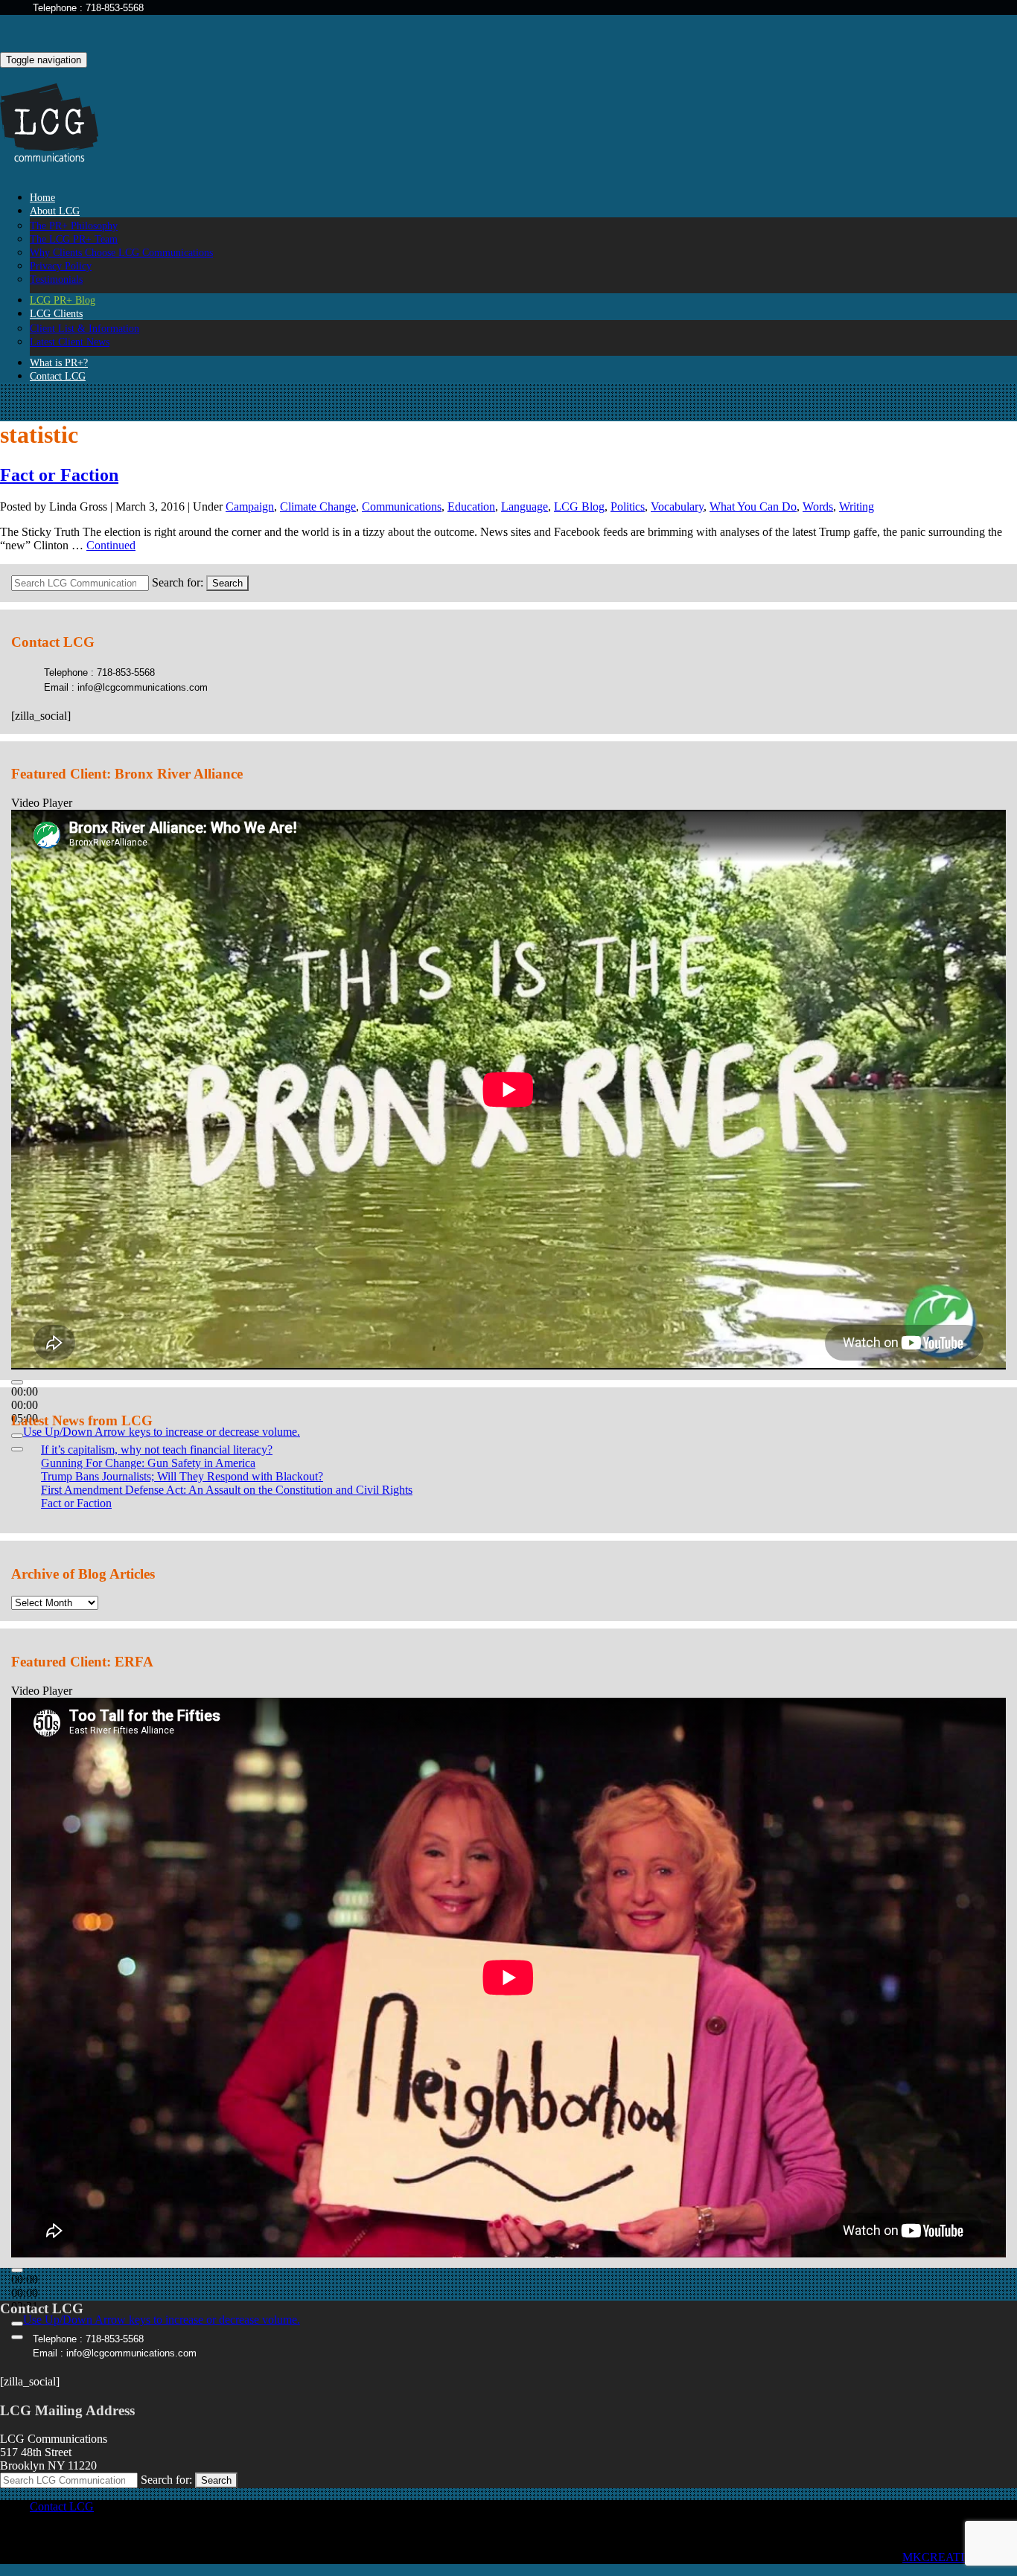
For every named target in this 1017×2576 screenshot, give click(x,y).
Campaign (250, 506)
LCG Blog (579, 506)
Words (818, 506)
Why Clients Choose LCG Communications (121, 253)
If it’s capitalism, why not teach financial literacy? (157, 1450)
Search (227, 583)
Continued (111, 545)
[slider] (162, 1432)
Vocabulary (677, 506)
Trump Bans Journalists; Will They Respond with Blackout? (182, 1476)
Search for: (178, 582)
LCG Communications (60, 123)
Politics (628, 506)
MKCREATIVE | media (960, 2557)
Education (471, 506)
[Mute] (17, 1436)
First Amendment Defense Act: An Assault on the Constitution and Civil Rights (227, 1490)
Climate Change (318, 506)
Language (525, 506)
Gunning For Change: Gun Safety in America (148, 1463)
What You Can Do (753, 506)
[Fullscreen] (17, 1449)
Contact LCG (58, 376)
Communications (402, 506)
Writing (857, 506)
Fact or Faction (59, 475)
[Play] (17, 1382)
